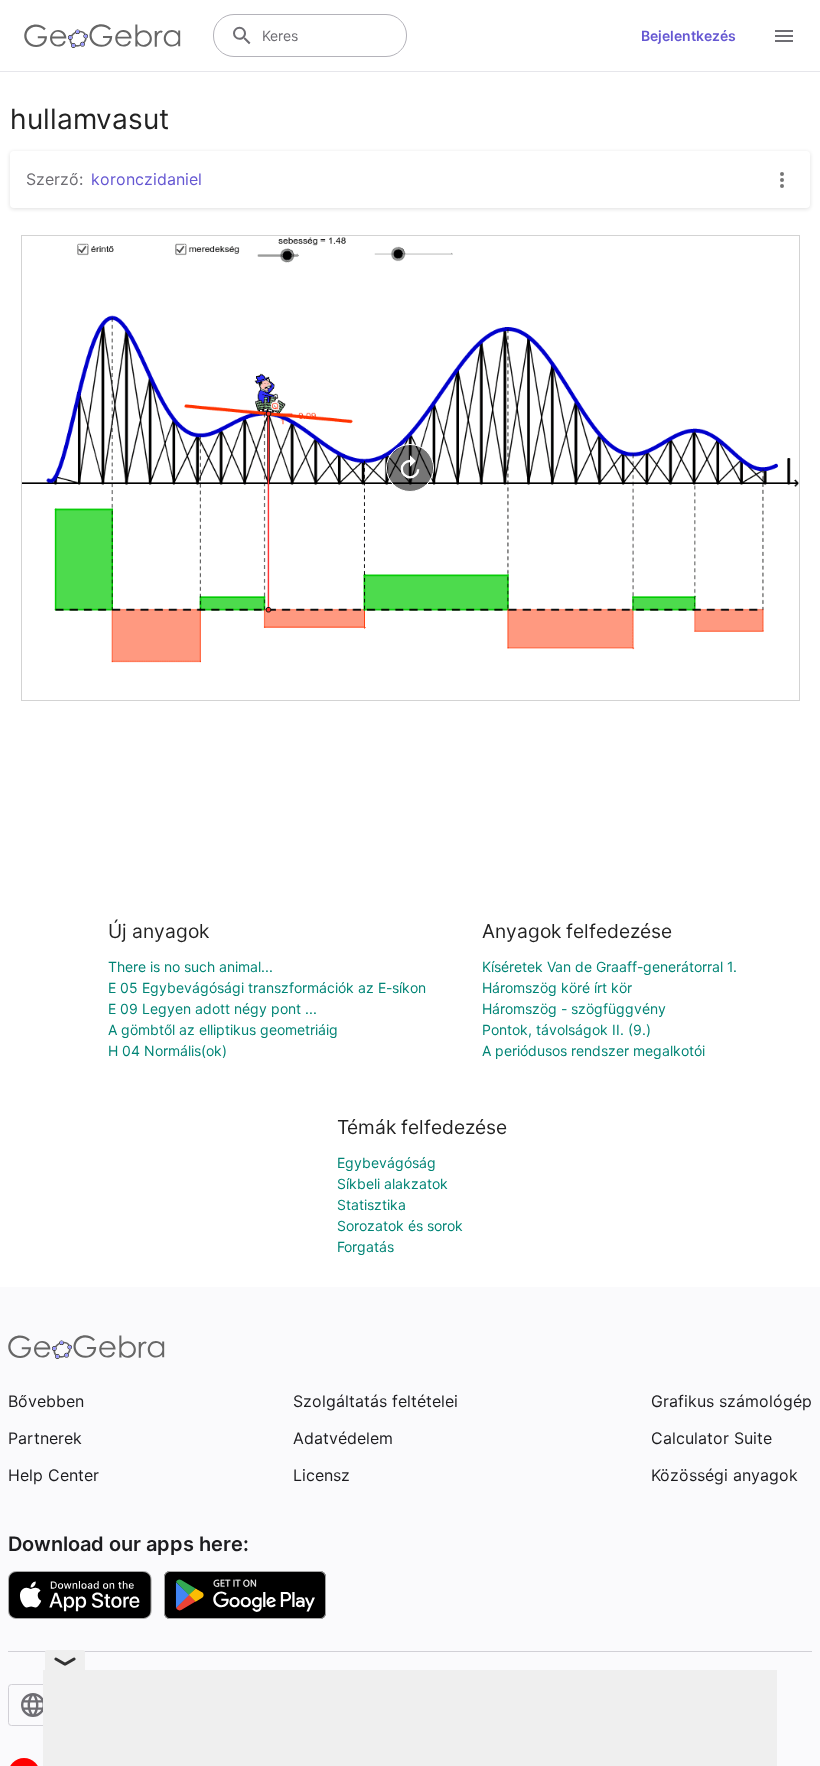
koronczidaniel (146, 179)
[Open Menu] (784, 36)
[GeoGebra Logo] (102, 36)
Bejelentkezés (688, 35)
